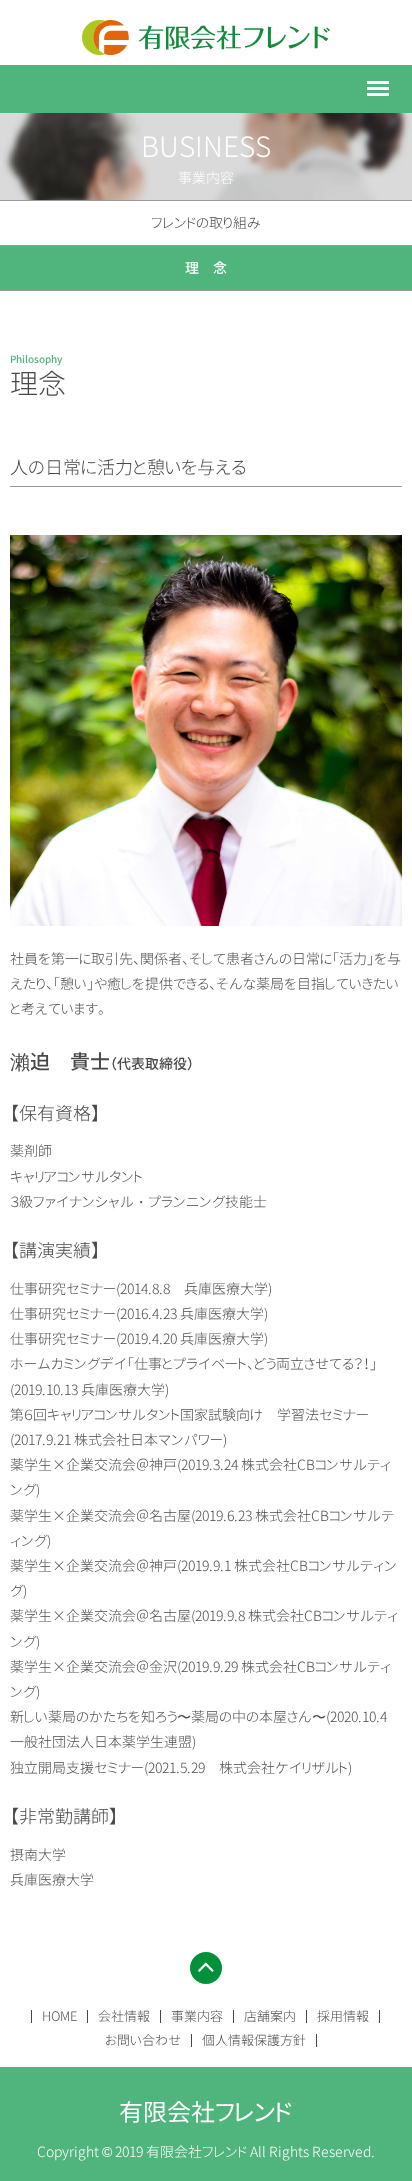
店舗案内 (270, 2016)
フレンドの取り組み (206, 222)
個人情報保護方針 (254, 2040)
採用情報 (343, 2016)
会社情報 (124, 2016)
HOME (59, 2016)
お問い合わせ (143, 2040)
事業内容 (197, 2016)
